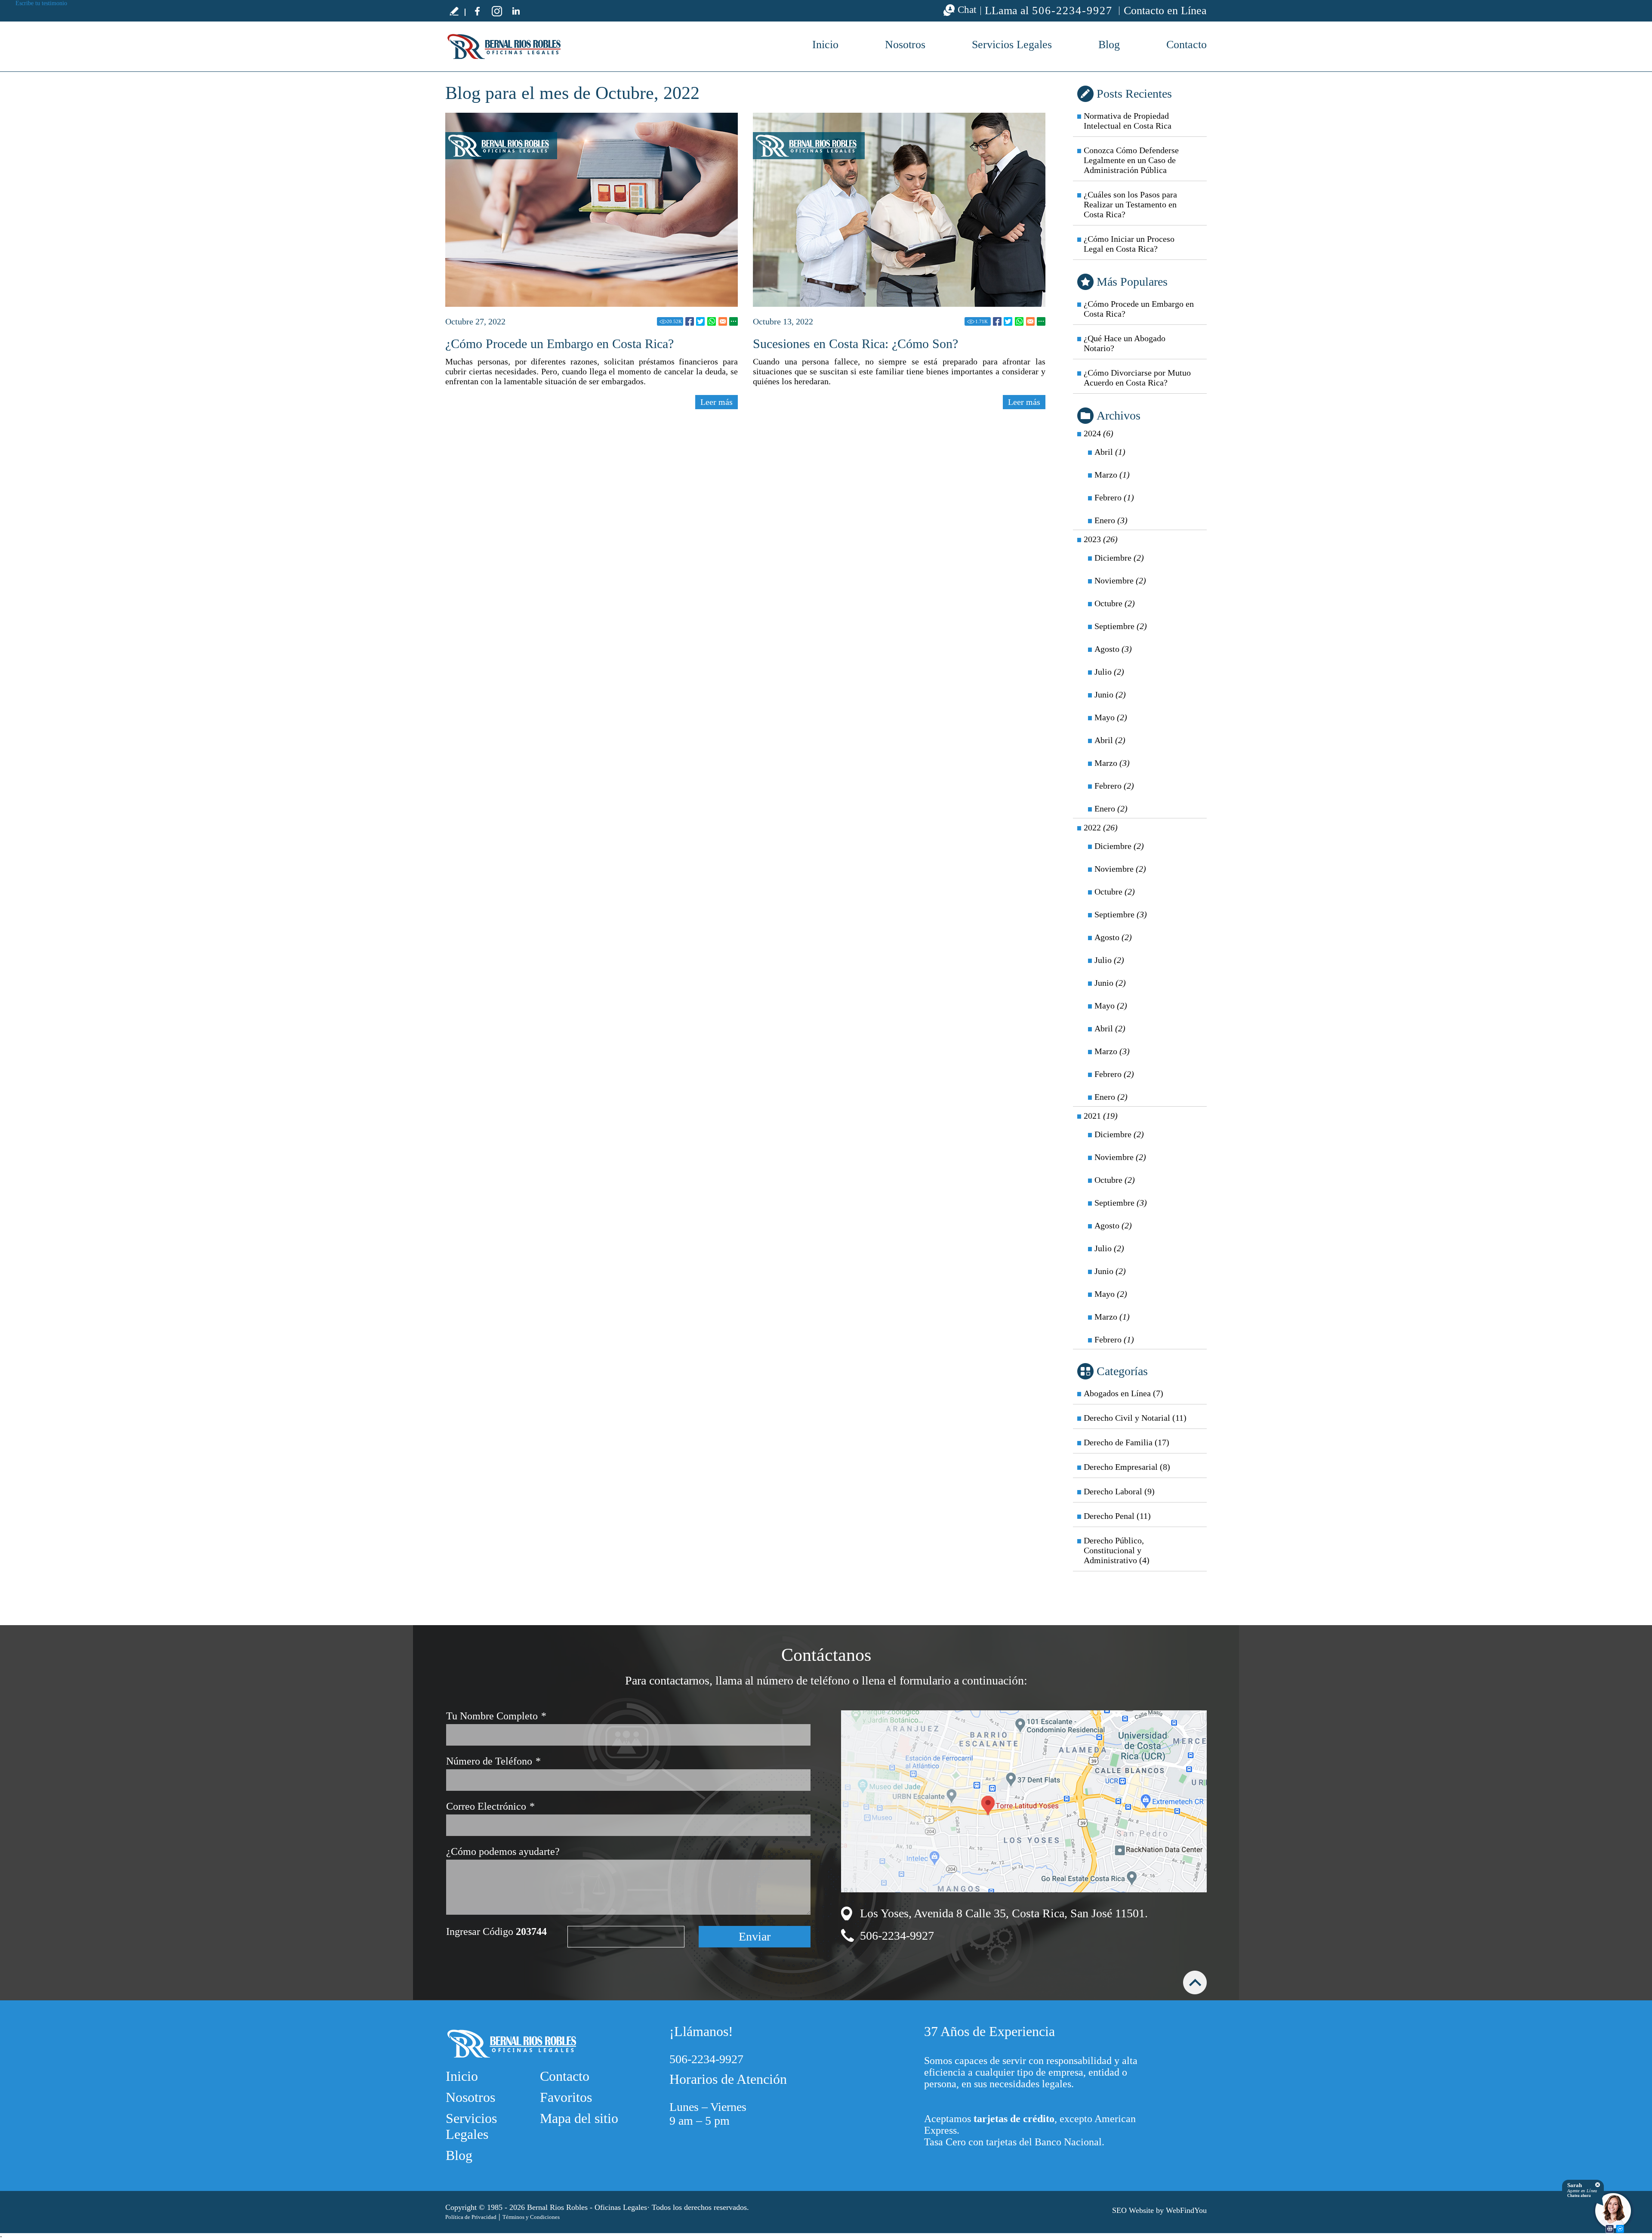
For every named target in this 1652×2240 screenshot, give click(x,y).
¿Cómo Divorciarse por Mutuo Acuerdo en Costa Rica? (1137, 378)
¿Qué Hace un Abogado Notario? (1125, 343)
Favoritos (566, 2097)
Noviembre (1120, 580)
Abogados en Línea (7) (1123, 1393)
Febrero (1114, 497)
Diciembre (1119, 558)
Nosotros (905, 45)
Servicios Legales (1012, 45)
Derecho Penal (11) (1117, 1516)
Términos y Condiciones (531, 2217)
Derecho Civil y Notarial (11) (1135, 1418)
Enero (1111, 520)
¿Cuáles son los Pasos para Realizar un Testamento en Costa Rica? (1130, 204)
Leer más (717, 402)
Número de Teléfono (493, 1761)
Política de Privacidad (471, 2217)
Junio (1110, 694)
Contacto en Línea (1165, 11)
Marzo (1112, 475)
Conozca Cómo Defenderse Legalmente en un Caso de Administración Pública (1131, 160)
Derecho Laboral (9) (1119, 1491)
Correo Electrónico (490, 1806)
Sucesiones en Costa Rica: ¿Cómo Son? (855, 344)
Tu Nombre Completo (496, 1716)
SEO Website (1133, 2210)
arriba (1195, 1982)
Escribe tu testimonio (454, 11)
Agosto (1113, 649)
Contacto (1187, 45)
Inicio (825, 45)
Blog (1109, 45)
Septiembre (1121, 626)
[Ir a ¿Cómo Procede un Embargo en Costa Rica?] (592, 210)
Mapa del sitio (579, 2118)
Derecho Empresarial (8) (1127, 1467)
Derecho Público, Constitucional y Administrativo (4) (1117, 1550)
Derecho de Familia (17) (1127, 1442)
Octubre (1115, 603)
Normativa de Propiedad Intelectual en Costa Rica (1128, 121)
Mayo (1111, 717)
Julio (1109, 672)
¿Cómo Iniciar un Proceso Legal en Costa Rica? (1129, 244)
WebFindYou (1186, 2210)
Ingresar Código (496, 1931)
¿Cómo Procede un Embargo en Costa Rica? (559, 344)
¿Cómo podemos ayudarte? (503, 1851)
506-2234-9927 (1072, 11)
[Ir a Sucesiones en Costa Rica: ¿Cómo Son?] (899, 210)
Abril (1110, 452)
